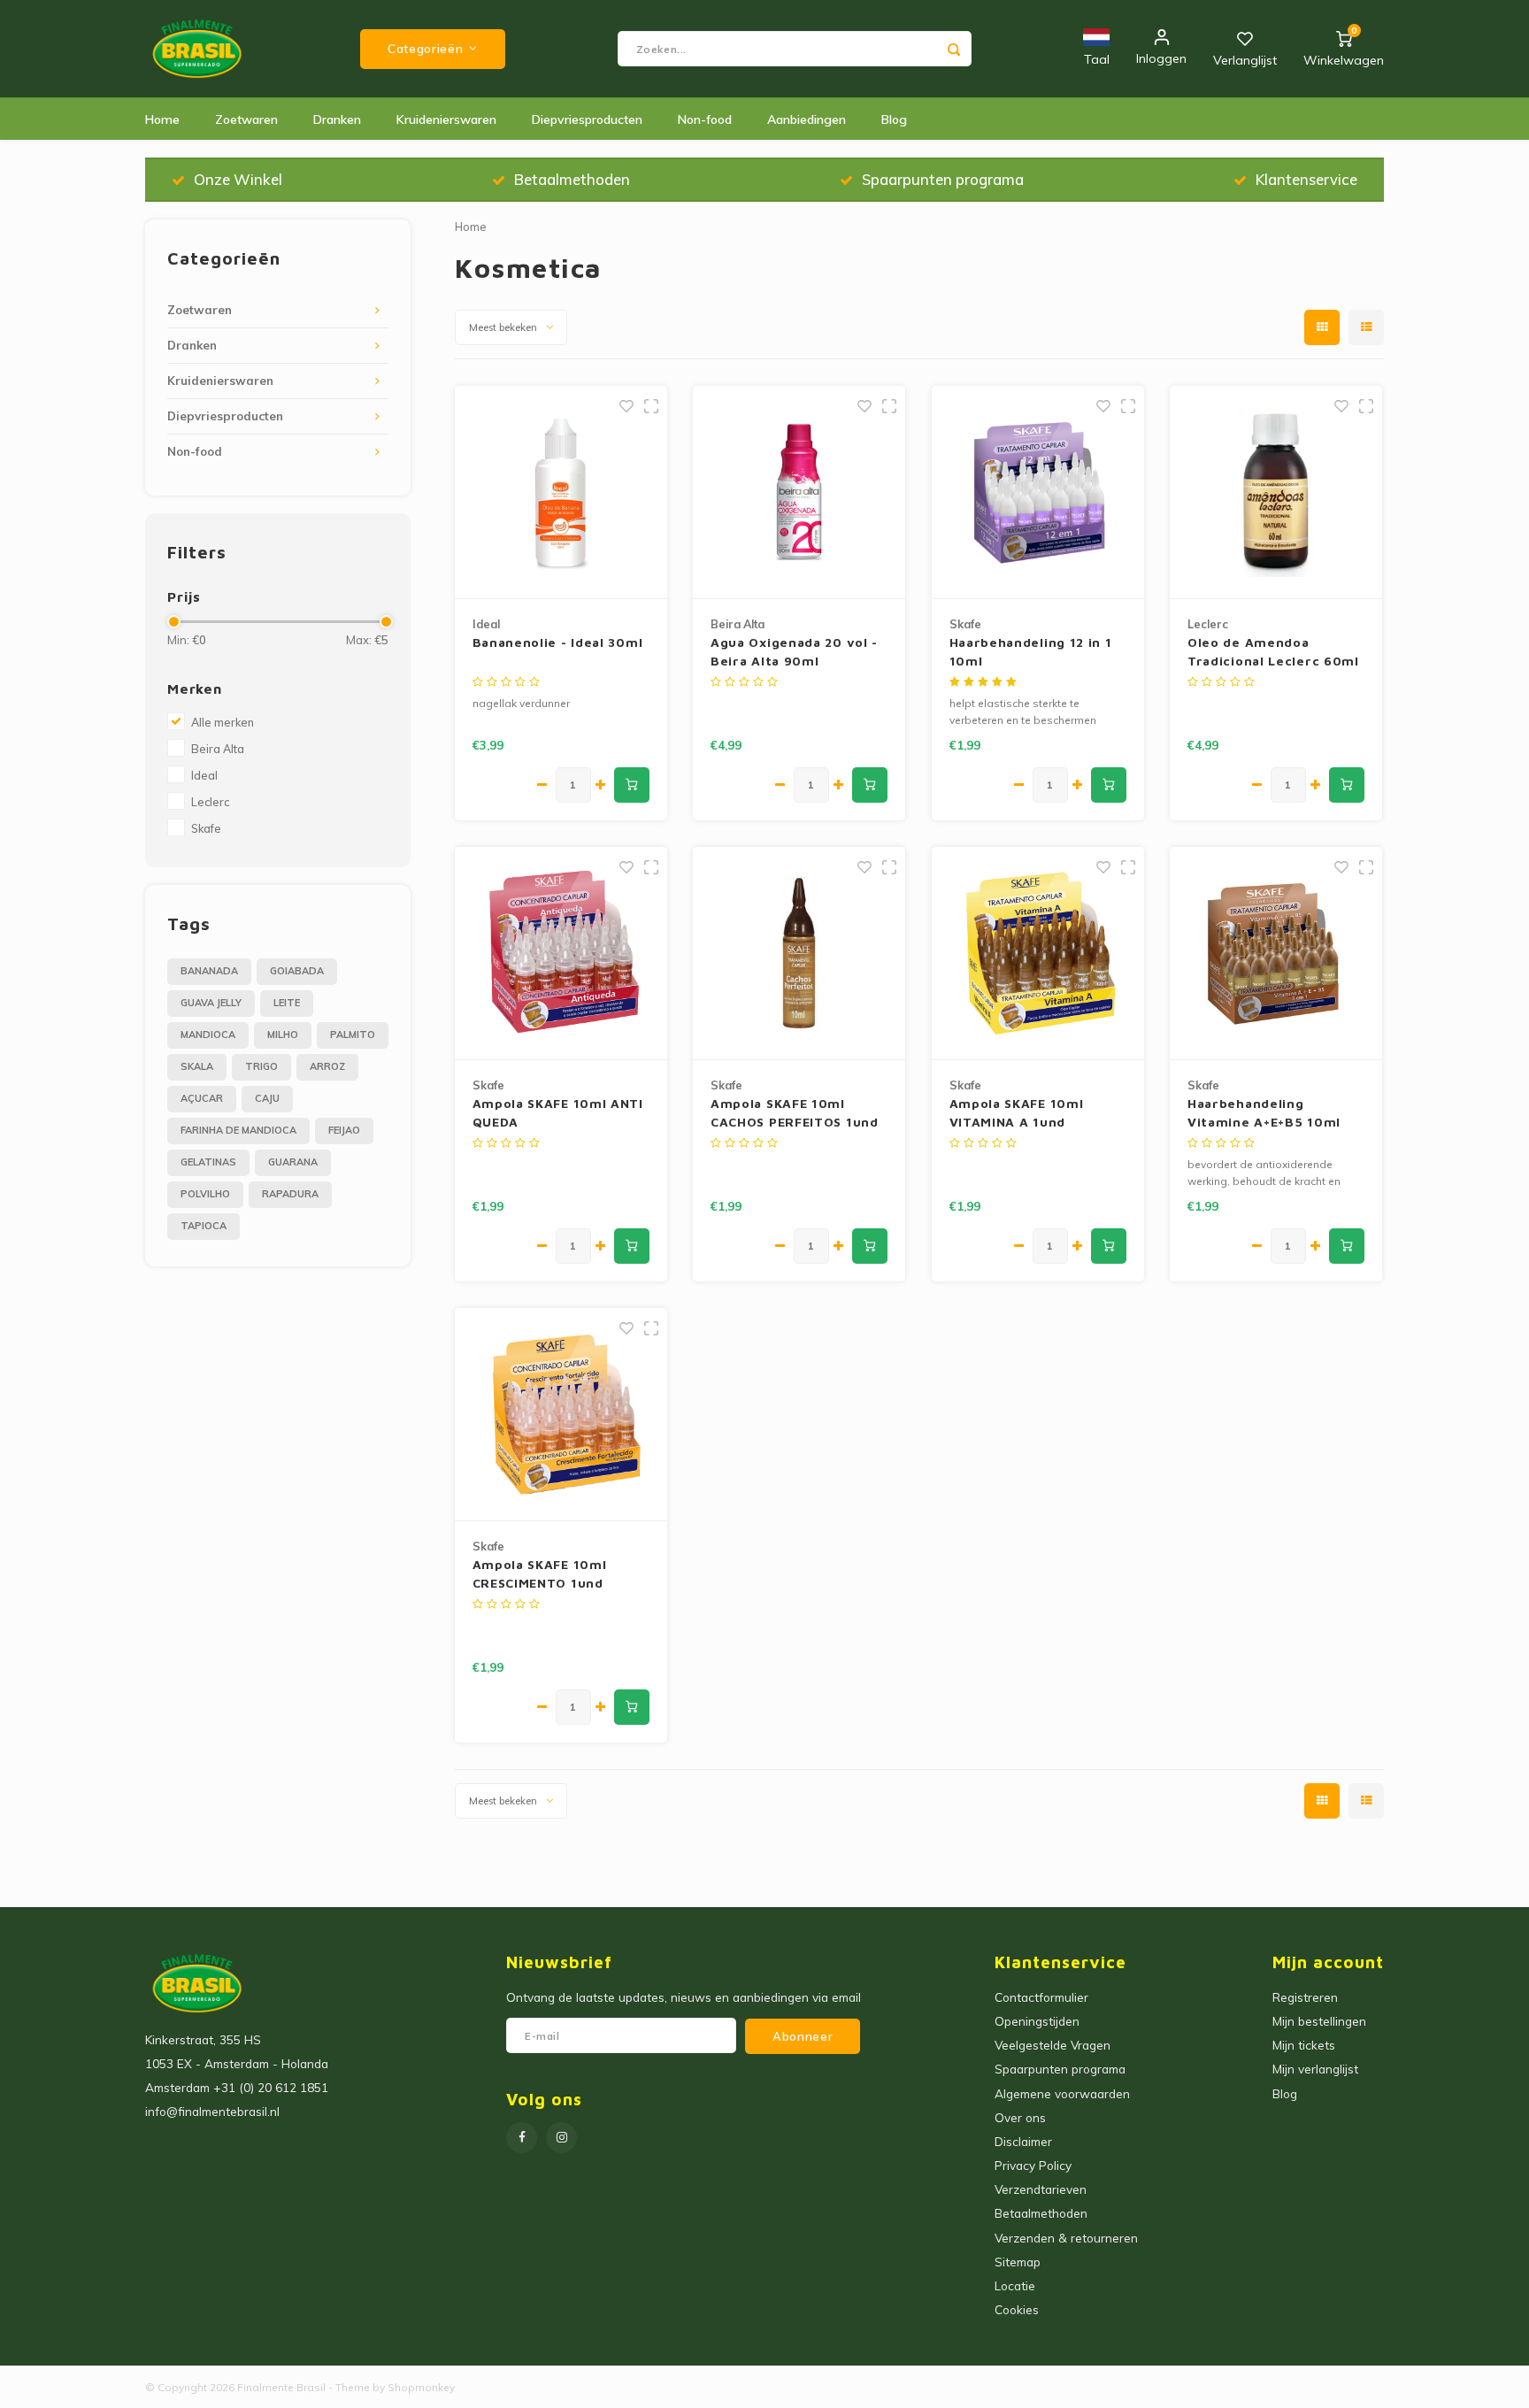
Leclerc (210, 802)
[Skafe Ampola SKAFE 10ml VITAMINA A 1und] (1038, 954)
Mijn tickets (1304, 2045)
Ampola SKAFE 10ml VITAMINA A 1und (1017, 1112)
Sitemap (1018, 2262)
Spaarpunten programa (943, 179)
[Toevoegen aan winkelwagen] (632, 785)
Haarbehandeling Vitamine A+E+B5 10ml (1264, 1112)
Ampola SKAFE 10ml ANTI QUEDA (558, 1112)
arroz (327, 1066)
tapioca (204, 1226)
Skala (197, 1066)
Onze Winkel (238, 179)
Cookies (1017, 2309)
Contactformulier (1041, 1997)
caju (267, 1098)
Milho (283, 1035)
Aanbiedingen (807, 119)
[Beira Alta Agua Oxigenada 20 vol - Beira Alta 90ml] (799, 492)
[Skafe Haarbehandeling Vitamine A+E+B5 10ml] (1276, 954)
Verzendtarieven (1041, 2189)
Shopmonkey (421, 2387)
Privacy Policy (1033, 2165)
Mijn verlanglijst (1315, 2069)
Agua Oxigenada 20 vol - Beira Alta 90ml (794, 651)
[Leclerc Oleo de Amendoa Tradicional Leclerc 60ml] (1276, 492)
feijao (344, 1130)
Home (162, 119)
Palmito (353, 1035)
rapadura (290, 1194)
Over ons (1020, 2117)
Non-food (705, 119)
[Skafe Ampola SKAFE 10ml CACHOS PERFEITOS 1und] (799, 954)
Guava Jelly (211, 1003)
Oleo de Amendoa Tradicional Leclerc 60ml (1273, 651)
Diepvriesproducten (587, 119)
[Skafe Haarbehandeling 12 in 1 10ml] (1038, 492)
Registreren (1305, 1997)
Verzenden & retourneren (1066, 2238)
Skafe (206, 828)
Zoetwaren (246, 119)
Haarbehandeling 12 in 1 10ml (1031, 651)
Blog (894, 119)
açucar (202, 1098)
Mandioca (208, 1035)
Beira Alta (218, 749)
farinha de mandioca (238, 1130)
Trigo (261, 1066)
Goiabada (297, 971)
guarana (293, 1162)
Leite (287, 1003)
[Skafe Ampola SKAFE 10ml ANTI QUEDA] (561, 954)
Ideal (204, 775)
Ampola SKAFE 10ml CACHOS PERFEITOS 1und (795, 1112)
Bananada (209, 971)
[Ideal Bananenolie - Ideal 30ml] (561, 492)
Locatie (1015, 2285)
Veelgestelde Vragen (1053, 2045)
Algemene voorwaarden (1062, 2093)
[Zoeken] (954, 49)
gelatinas (208, 1162)
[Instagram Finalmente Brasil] (561, 2138)
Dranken (337, 119)
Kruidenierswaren (446, 119)
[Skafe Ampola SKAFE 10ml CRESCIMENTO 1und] (561, 1415)
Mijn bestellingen (1319, 2021)
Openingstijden (1037, 2021)
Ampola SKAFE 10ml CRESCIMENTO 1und (540, 1573)
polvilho (205, 1194)
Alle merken (223, 722)
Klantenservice (1306, 179)
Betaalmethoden (572, 179)
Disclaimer (1023, 2141)
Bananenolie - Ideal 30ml (558, 642)
